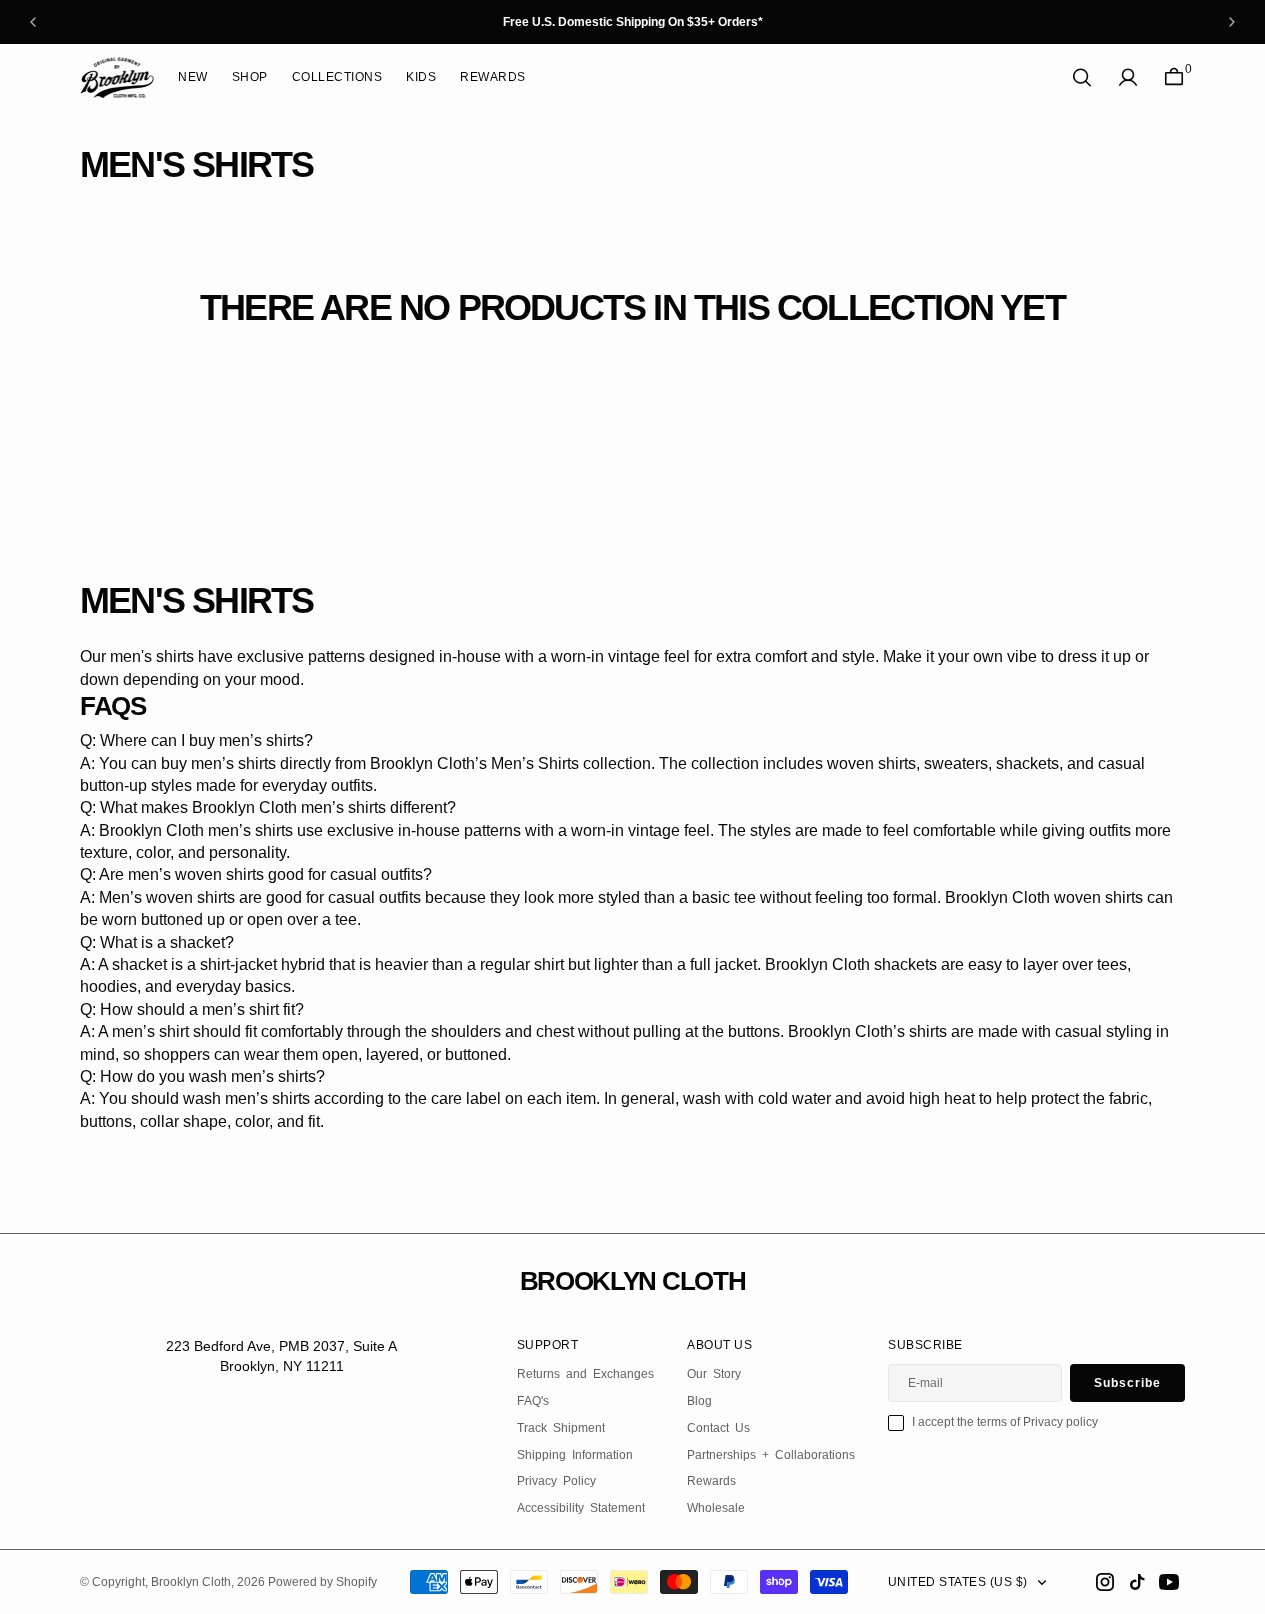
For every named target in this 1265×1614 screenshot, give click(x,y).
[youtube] (1169, 1582)
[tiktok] (1137, 1582)
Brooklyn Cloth (191, 1582)
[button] (1128, 77)
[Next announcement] (1232, 22)
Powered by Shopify (322, 1582)
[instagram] (1105, 1582)
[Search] (1082, 77)
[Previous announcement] (33, 22)
